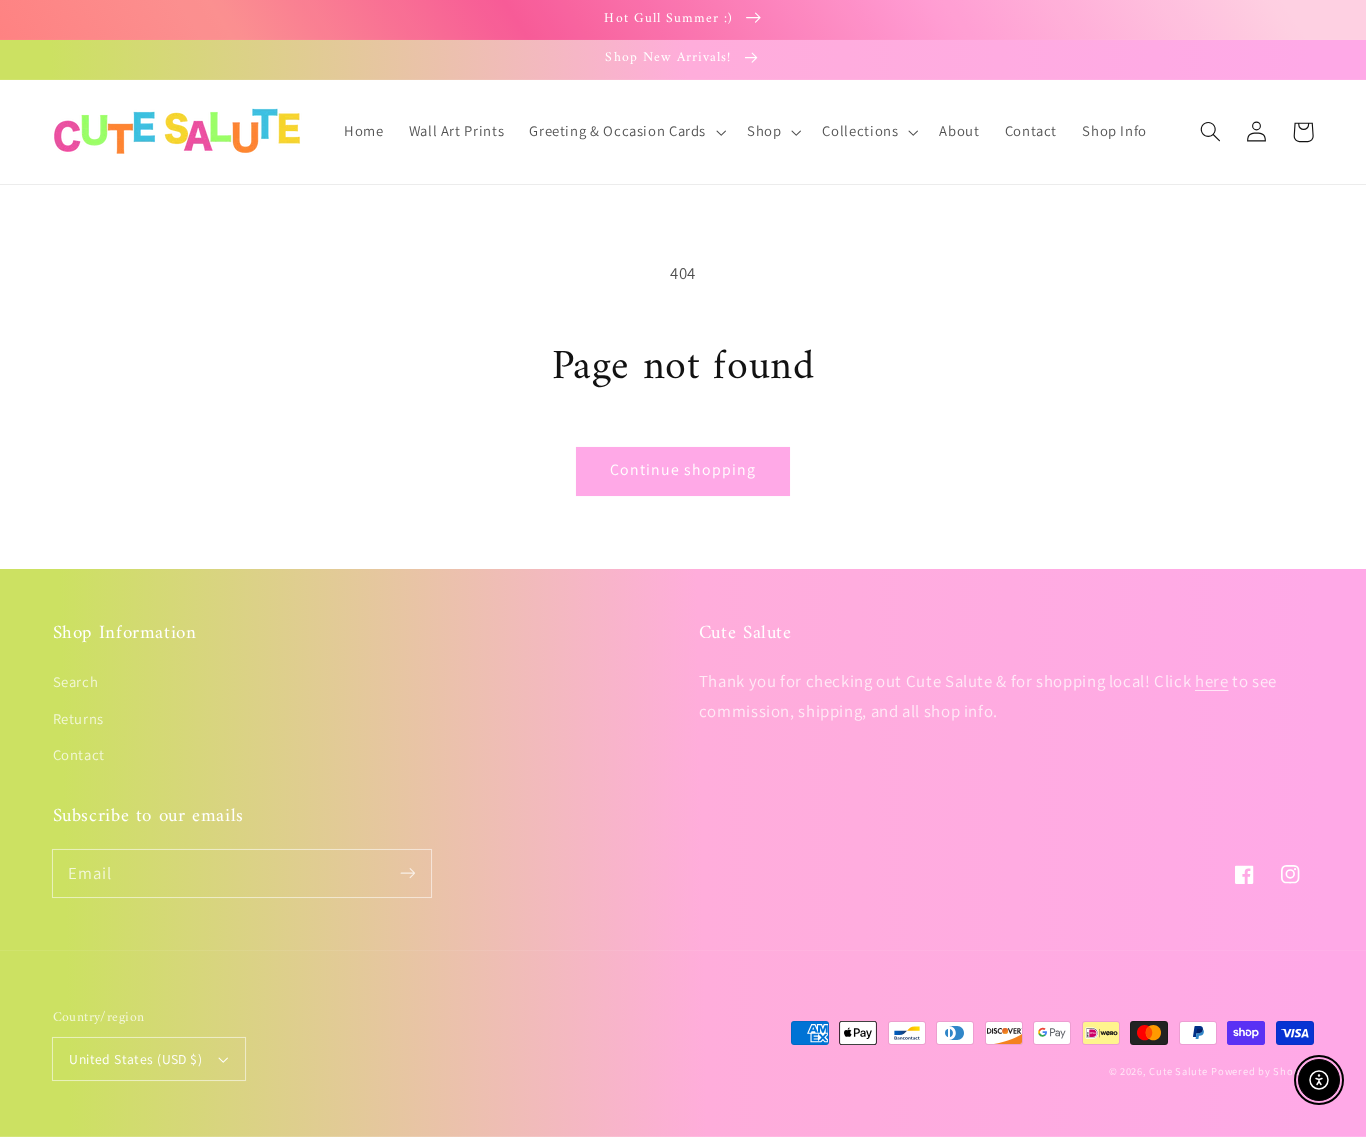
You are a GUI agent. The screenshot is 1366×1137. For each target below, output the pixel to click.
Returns (78, 718)
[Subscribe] (407, 873)
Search (76, 681)
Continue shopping (683, 469)
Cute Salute (1178, 1071)
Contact (79, 754)
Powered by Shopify (1262, 1071)
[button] (1211, 132)
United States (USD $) (135, 1059)
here (1212, 681)
